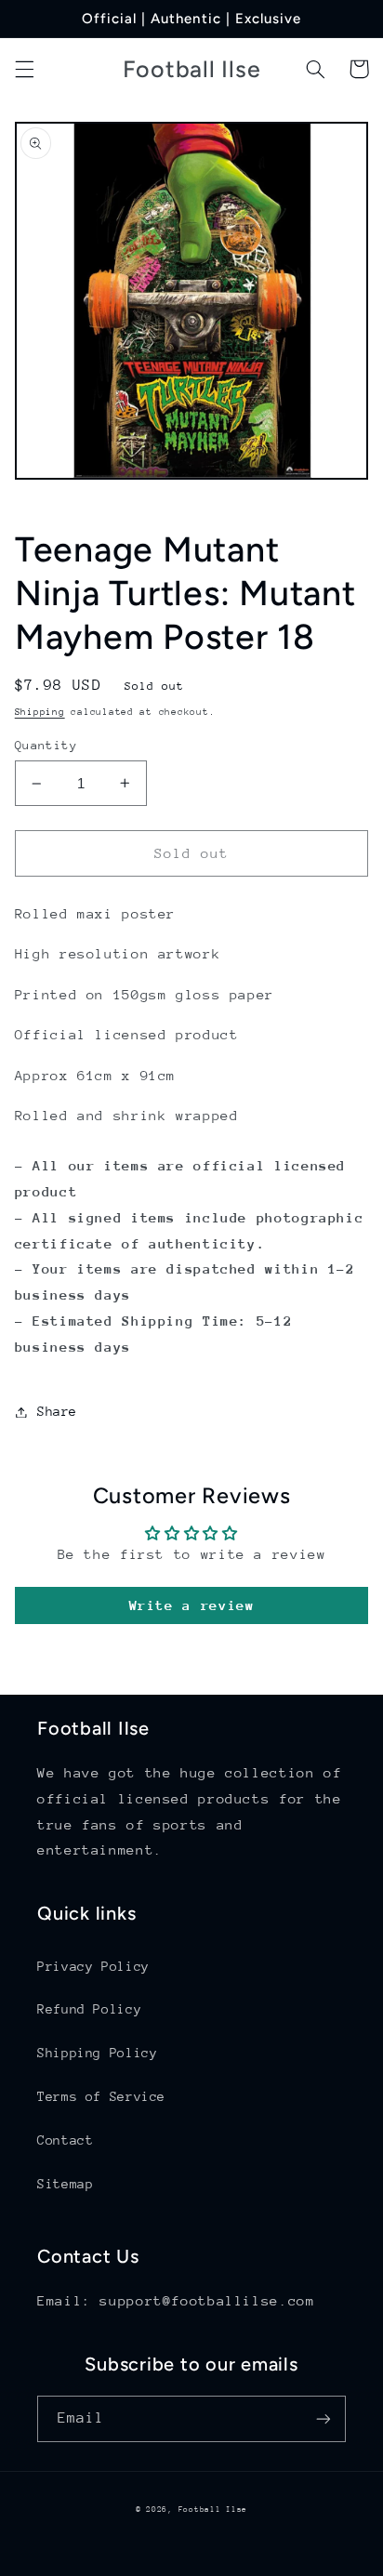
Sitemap (65, 2184)
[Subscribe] (324, 2418)
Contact (65, 2140)
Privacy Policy (93, 1966)
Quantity (46, 745)
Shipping (40, 712)
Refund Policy (89, 2009)
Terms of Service (101, 2096)
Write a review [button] (192, 1605)
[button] (24, 69)
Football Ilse (213, 2509)
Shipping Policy (97, 2053)
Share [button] (57, 1411)
